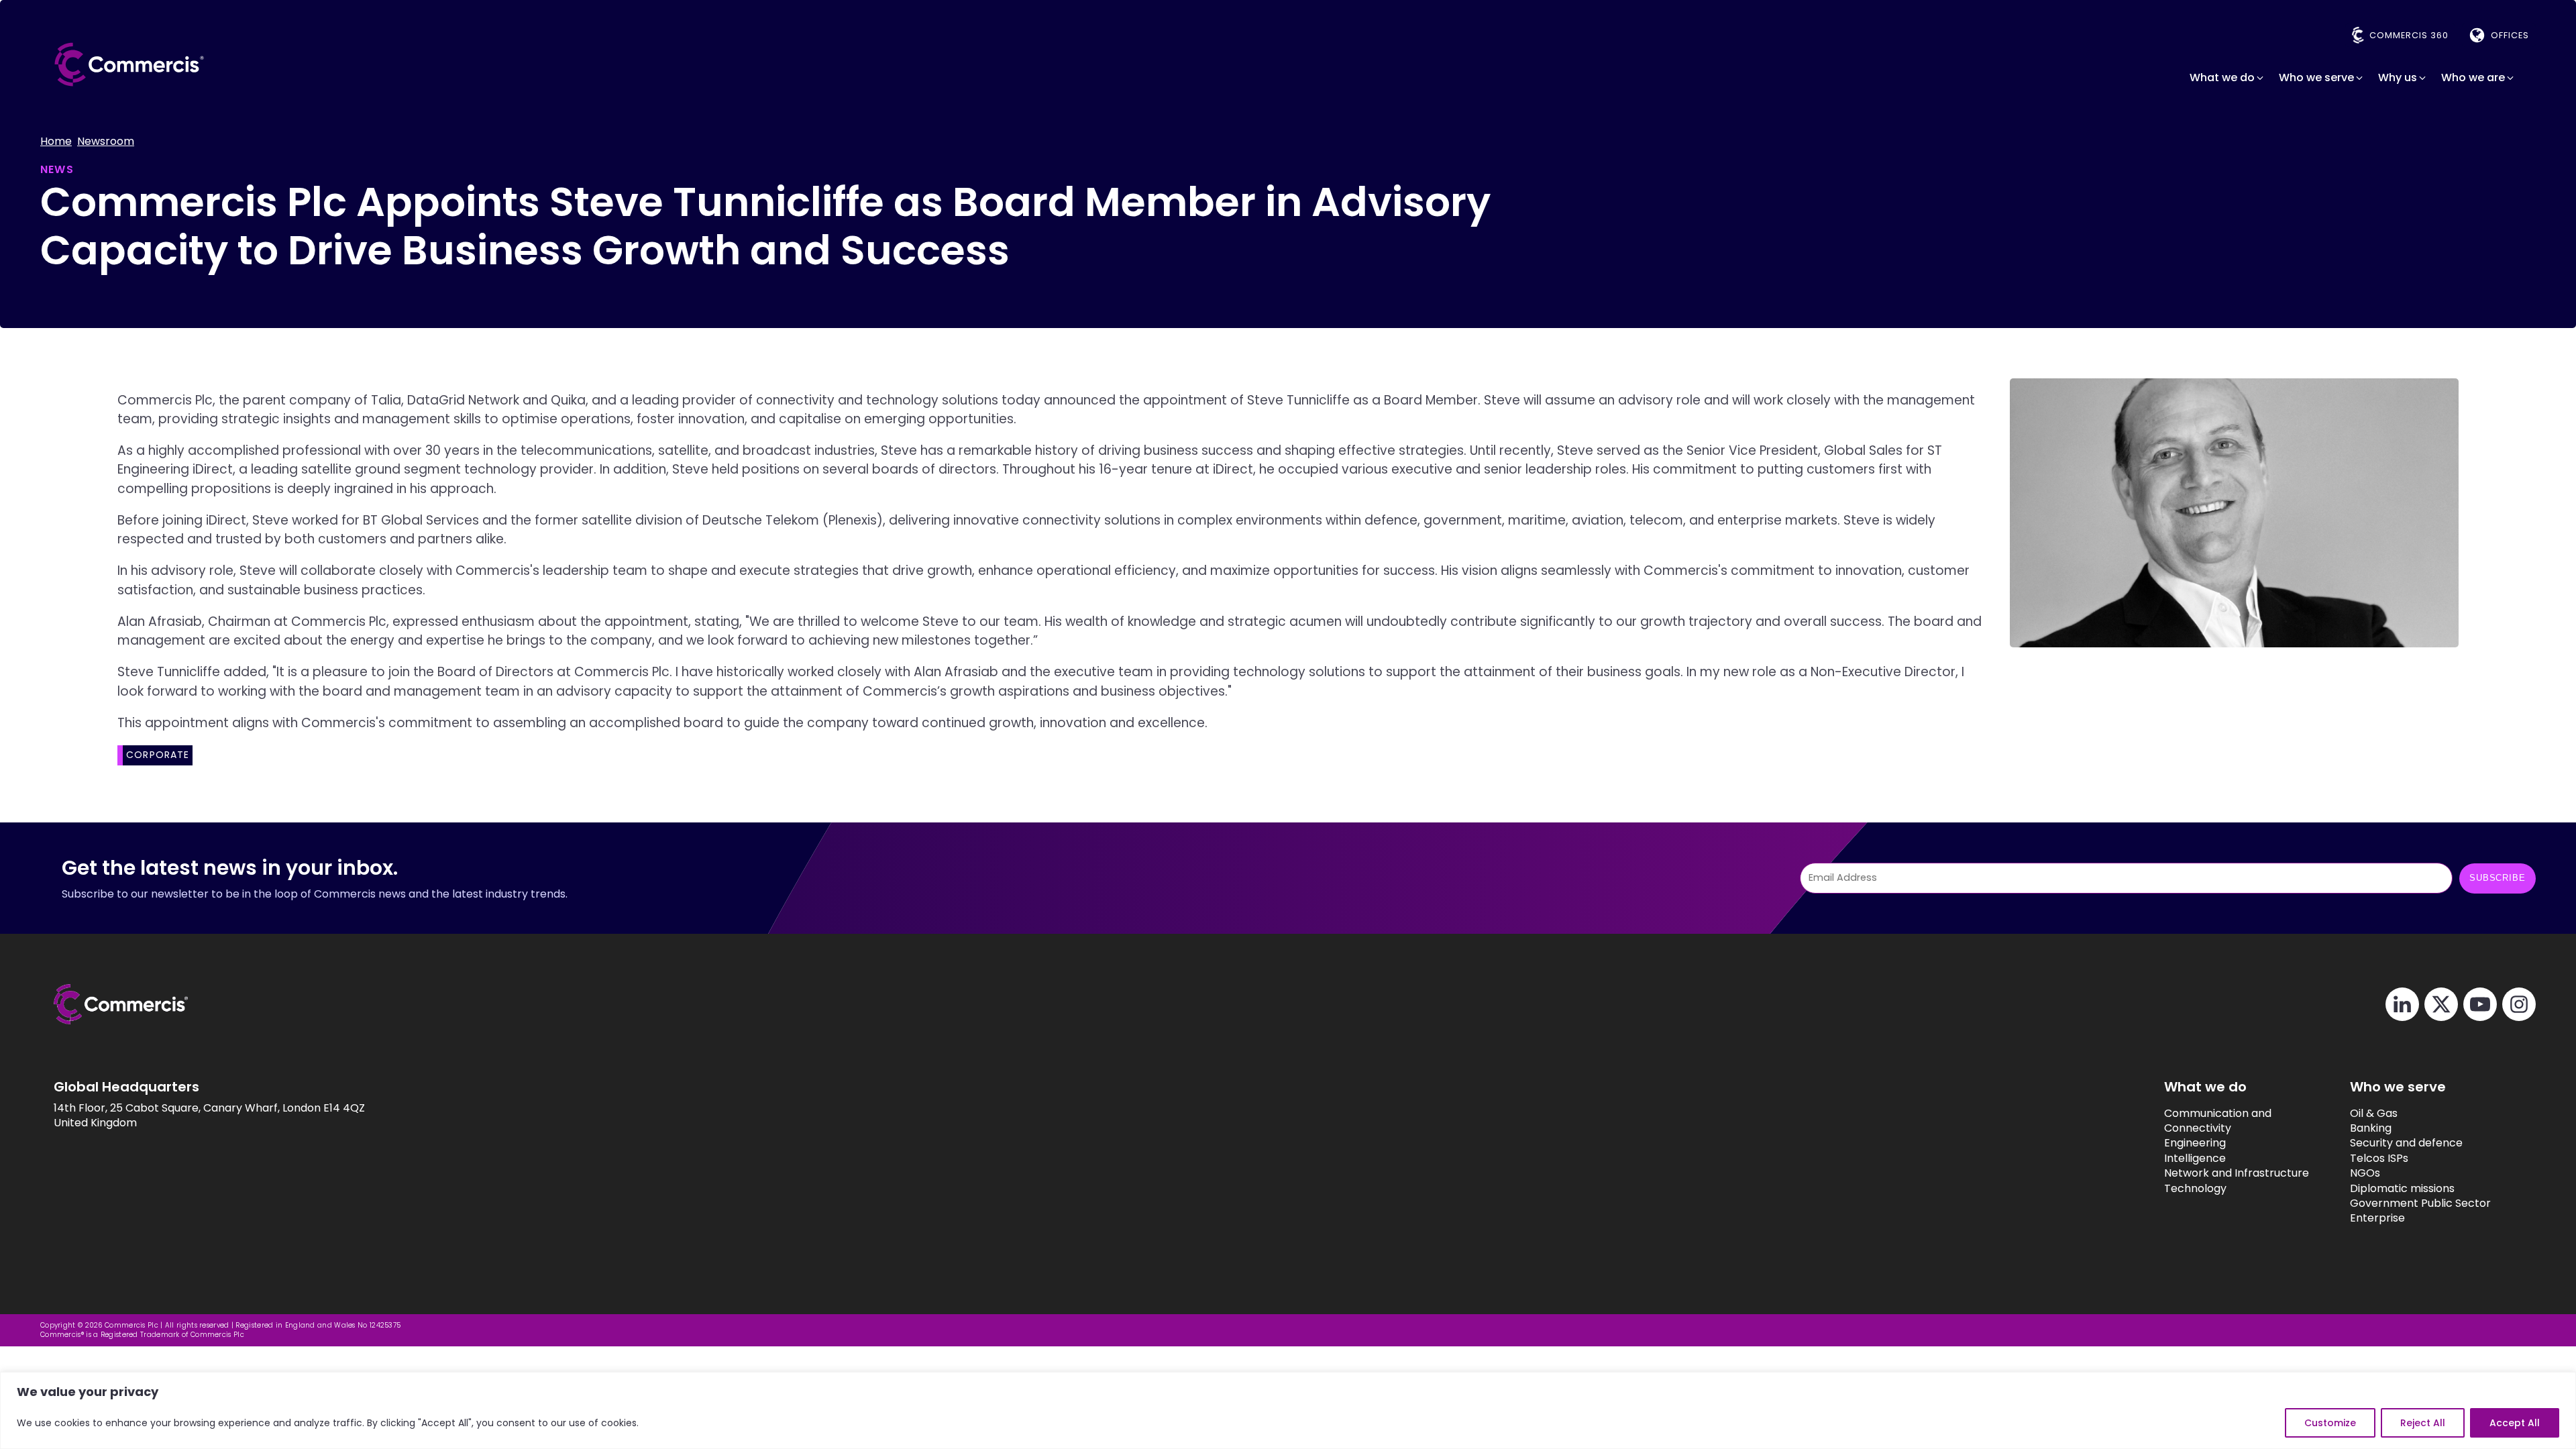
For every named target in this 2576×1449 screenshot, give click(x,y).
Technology (2195, 1189)
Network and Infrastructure (2237, 1173)
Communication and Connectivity (2218, 1121)
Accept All (2515, 1423)
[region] (1288, 1410)
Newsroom (106, 142)
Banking (2371, 1128)
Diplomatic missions (2402, 1189)
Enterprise (2377, 1218)
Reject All (2423, 1423)
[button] (2228, 78)
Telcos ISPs (2379, 1159)
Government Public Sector (2420, 1203)
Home (56, 142)
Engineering (2195, 1143)
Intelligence (2195, 1159)
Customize (2330, 1423)
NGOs (2365, 1173)
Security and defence (2406, 1143)
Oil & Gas (2374, 1114)
